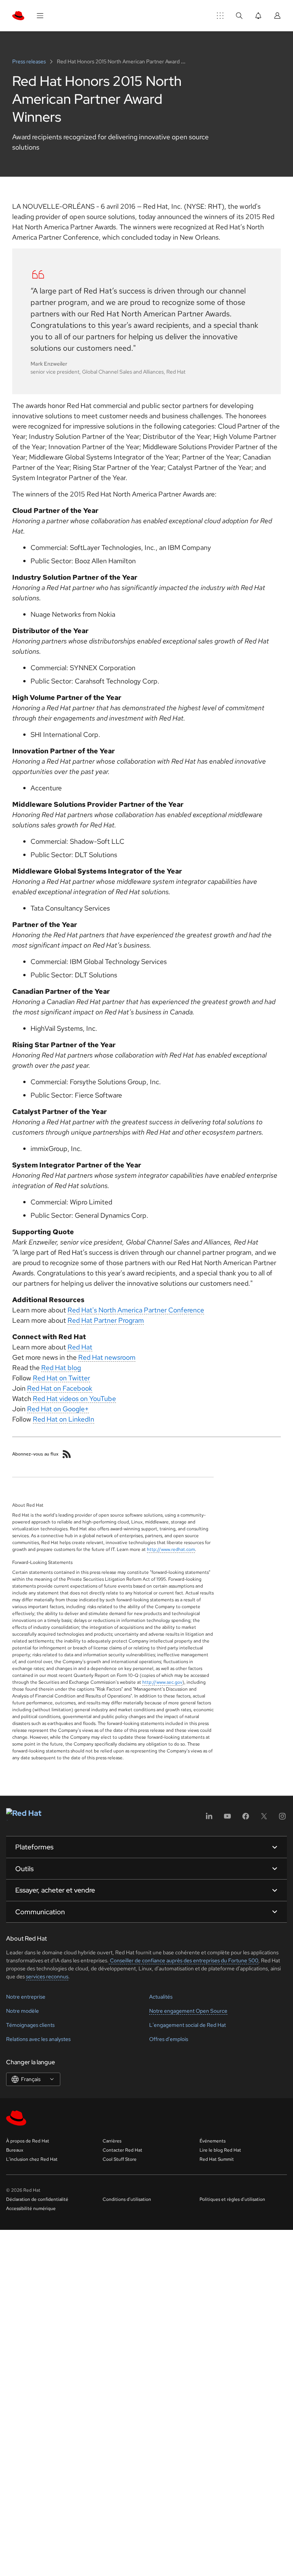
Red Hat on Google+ (58, 1409)
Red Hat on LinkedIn (64, 1419)
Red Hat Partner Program (106, 1320)
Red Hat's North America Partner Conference (136, 1310)
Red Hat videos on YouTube (74, 1398)
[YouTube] (227, 1819)
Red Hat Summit (217, 2159)
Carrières (112, 2141)
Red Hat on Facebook (60, 1388)
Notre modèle (23, 2011)
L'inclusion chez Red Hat (32, 2159)
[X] (264, 1819)
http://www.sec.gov (162, 1682)
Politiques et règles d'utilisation (232, 2199)
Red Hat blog (61, 1368)
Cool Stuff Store (120, 2159)
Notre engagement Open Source (188, 2011)
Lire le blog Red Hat (220, 2150)
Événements (213, 2141)
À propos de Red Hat (28, 2141)
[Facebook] (246, 1819)
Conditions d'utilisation (127, 2199)
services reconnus (47, 1976)
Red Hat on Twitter (61, 1378)
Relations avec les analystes (38, 2039)
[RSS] (67, 1454)
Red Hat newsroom (107, 1357)
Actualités (161, 1997)
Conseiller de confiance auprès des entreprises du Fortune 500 (184, 1960)
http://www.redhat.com (171, 1549)
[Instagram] (282, 1819)
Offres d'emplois (169, 2039)
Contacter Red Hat (122, 2150)
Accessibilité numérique (31, 2208)
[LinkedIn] (209, 1819)
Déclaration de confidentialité (37, 2199)
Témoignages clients (30, 2025)
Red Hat (80, 1347)
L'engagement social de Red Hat (188, 2025)
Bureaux (15, 2150)
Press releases (30, 61)
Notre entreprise (26, 1997)
